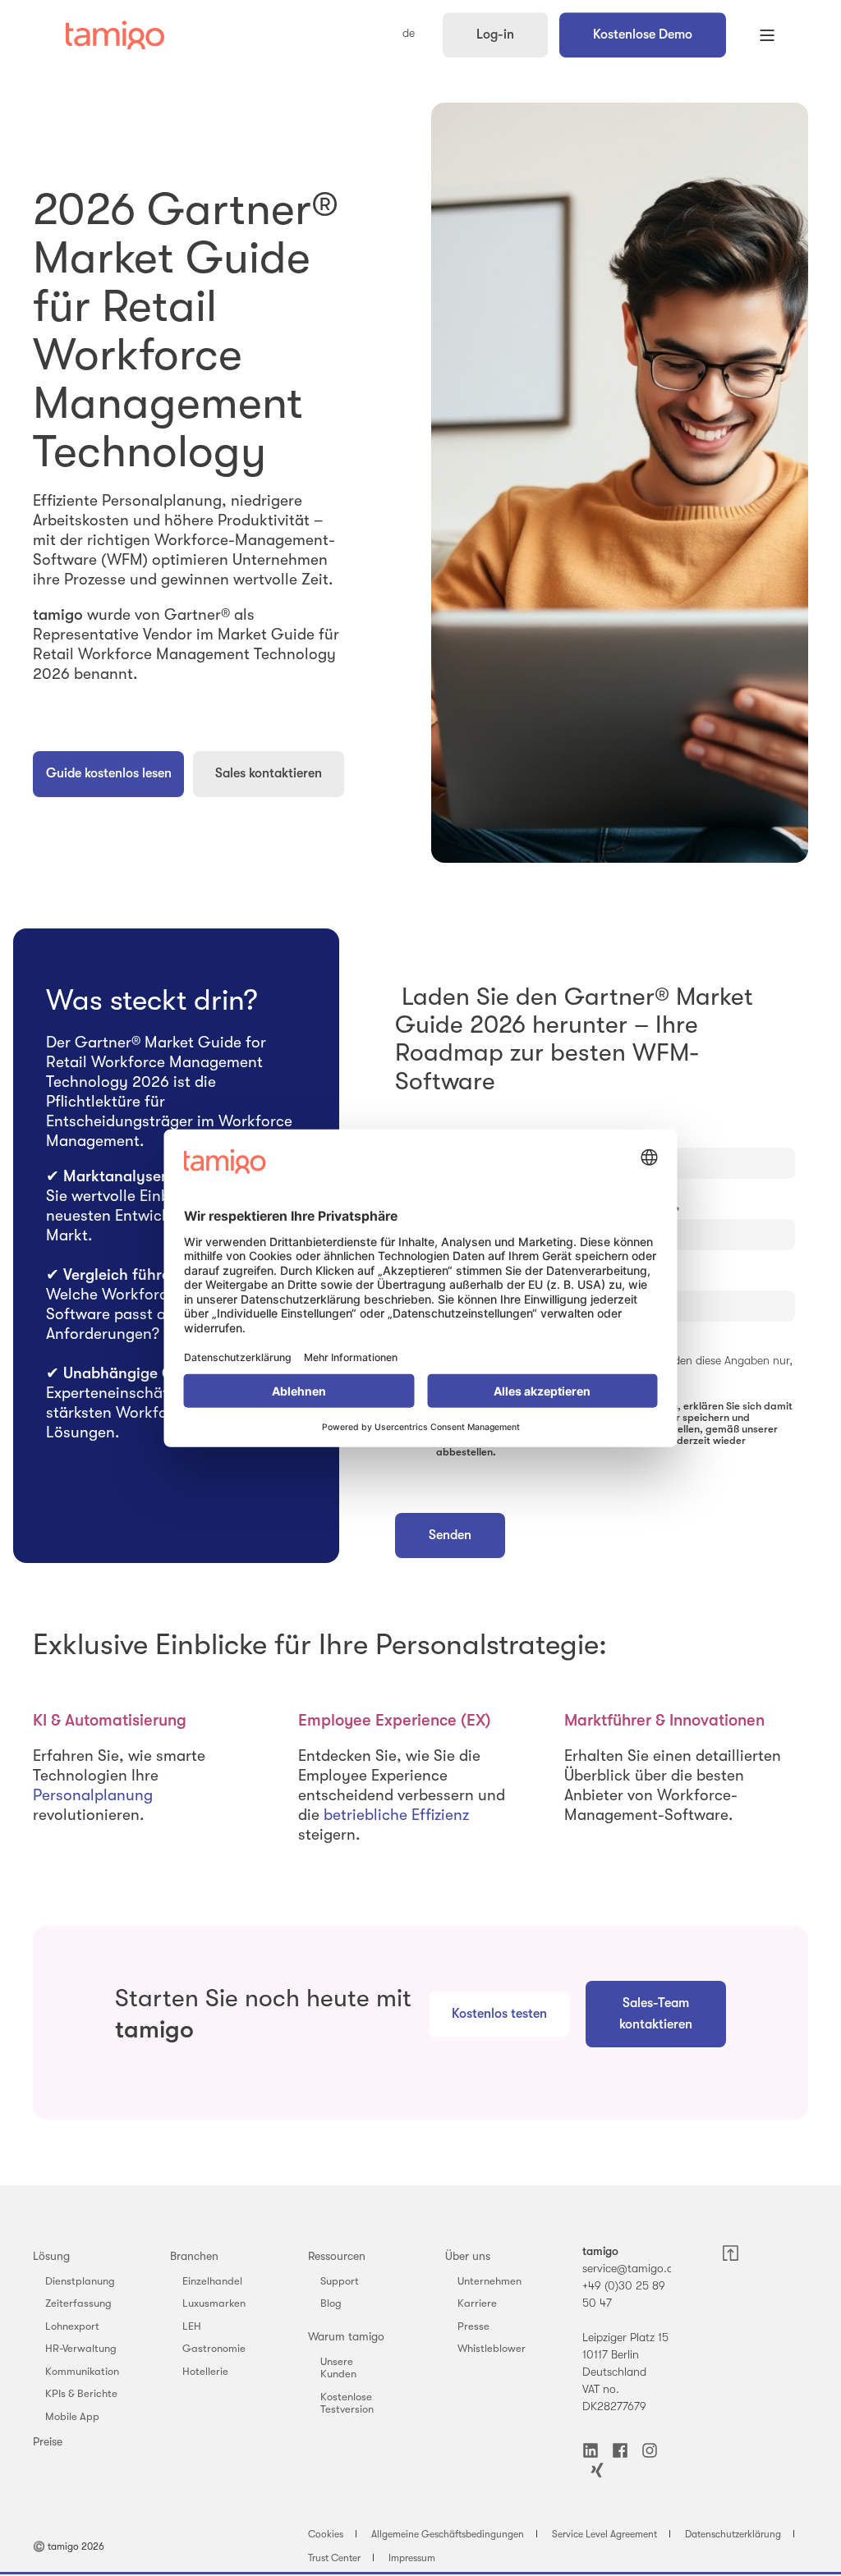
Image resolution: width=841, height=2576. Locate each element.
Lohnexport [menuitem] (72, 2326)
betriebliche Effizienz (396, 1815)
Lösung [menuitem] (51, 2256)
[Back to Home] (115, 35)
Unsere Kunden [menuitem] (338, 2368)
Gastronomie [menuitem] (214, 2348)
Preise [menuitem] (48, 2441)
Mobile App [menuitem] (72, 2416)
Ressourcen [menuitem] (337, 2256)
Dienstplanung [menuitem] (80, 2281)
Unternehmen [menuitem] (489, 2281)
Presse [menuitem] (473, 2326)
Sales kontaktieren (269, 773)
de (409, 34)
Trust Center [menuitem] (334, 2558)
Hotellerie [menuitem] (205, 2371)
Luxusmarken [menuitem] (214, 2303)
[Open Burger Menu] (767, 35)
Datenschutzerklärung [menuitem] (733, 2534)
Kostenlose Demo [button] (643, 34)
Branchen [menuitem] (194, 2256)
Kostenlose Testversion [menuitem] (347, 2403)
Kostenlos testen (499, 2014)
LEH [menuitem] (192, 2326)
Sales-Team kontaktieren (656, 2014)
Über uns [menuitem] (468, 2256)
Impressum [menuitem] (412, 2558)
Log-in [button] (495, 34)
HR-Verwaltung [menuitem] (81, 2348)
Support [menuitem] (340, 2281)
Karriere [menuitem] (477, 2303)
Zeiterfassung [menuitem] (78, 2303)
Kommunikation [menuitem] (82, 2371)
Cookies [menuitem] (326, 2534)
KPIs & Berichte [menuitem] (81, 2393)
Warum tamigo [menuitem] (346, 2336)
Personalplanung (93, 1795)
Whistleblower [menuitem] (492, 2348)
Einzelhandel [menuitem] (212, 2281)
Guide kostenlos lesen (109, 773)
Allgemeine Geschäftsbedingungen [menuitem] (448, 2534)
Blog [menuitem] (331, 2303)
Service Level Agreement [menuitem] (604, 2534)
